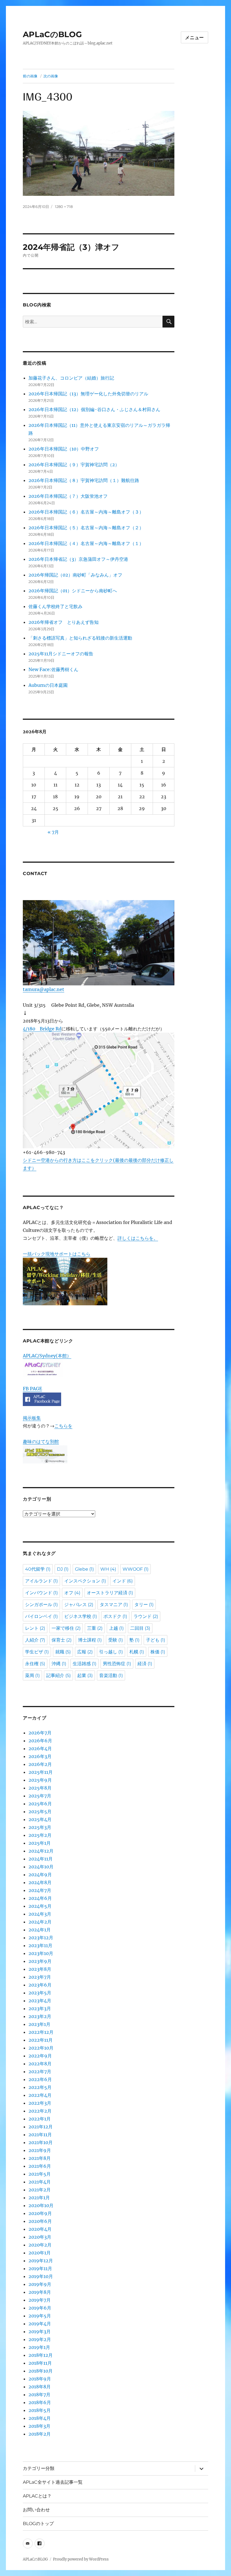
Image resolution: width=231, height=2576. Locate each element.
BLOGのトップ (38, 2524)
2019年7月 (40, 2300)
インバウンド (41, 1593)
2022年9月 (40, 2056)
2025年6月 (40, 1804)
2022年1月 (40, 2119)
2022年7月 (40, 2071)
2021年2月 (40, 2190)
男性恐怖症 (117, 1664)
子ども (156, 1640)
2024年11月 (41, 1859)
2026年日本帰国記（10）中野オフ (64, 449)
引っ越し (111, 1652)
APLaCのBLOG (52, 34)
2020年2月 (40, 2245)
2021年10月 (41, 2142)
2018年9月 (40, 2379)
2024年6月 (40, 1898)
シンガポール (41, 1605)
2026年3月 (40, 1756)
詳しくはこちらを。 (138, 1238)
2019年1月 (39, 2347)
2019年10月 (41, 2276)
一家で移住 (66, 1628)
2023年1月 (39, 2024)
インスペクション (85, 1581)
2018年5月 (40, 2410)
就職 (63, 1652)
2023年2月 (40, 2016)
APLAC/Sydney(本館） (47, 1356)
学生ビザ (37, 1652)
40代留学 (38, 1569)
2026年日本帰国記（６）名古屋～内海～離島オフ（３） (86, 512)
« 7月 (53, 832)
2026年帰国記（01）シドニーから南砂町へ (73, 591)
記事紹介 (58, 1675)
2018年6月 (40, 2402)
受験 (115, 1640)
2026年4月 (40, 1748)
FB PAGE (32, 1389)
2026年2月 (40, 1764)
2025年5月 (40, 1812)
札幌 (137, 1652)
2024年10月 (41, 1867)
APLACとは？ (37, 2496)
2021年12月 (41, 2127)
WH (108, 1569)
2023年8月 (40, 1969)
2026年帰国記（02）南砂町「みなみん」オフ (75, 575)
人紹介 (35, 1640)
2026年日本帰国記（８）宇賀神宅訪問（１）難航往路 (84, 480)
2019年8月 (40, 2292)
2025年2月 (40, 1835)
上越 (116, 1628)
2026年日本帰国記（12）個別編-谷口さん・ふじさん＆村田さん (94, 409)
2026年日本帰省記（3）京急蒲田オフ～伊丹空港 (78, 559)
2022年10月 (41, 2048)
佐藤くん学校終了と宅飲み (55, 606)
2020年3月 (40, 2237)
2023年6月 (40, 1985)
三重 (95, 1628)
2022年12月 (41, 2032)
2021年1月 (39, 2198)
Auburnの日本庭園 (50, 685)
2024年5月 (40, 1906)
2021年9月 (40, 2150)
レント (35, 1628)
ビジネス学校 (81, 1616)
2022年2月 (40, 2111)
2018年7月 (39, 2395)
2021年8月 (40, 2158)
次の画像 (51, 76)
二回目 (140, 1628)
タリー (144, 1605)
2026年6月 (40, 1741)
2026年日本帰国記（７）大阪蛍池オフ (68, 496)
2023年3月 (40, 2008)
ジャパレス (79, 1605)
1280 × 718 (64, 207)
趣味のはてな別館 (41, 1441)
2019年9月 (40, 2284)
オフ (72, 1593)
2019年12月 (41, 2261)
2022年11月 (41, 2040)
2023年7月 (40, 1977)
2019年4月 (40, 2324)
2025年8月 (40, 1788)
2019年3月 (40, 2331)
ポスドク (115, 1616)
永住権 (35, 1664)
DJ (63, 1569)
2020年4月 (40, 2229)
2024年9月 (40, 1875)
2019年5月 (40, 2316)
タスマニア (114, 1605)
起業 (85, 1675)
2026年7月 (40, 1733)
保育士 (62, 1640)
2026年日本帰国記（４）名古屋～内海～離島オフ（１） (86, 543)
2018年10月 (41, 2371)
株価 (158, 1652)
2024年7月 (40, 1890)
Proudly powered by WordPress (81, 2559)
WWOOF (136, 1569)
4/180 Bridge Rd (42, 1029)
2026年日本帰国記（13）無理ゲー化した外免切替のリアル (88, 394)
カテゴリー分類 (39, 2468)
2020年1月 (40, 2253)
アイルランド (41, 1581)
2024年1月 (40, 1930)
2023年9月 (40, 1961)
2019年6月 (40, 2308)
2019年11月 (40, 2268)
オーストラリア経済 (110, 1593)
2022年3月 (40, 2103)
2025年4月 (40, 1819)
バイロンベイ (41, 1616)
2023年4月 (40, 2001)
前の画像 (30, 76)
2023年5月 (40, 1993)
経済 (145, 1664)
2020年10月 (41, 2205)
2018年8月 (40, 2387)
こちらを (63, 1426)
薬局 (32, 1675)
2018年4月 (40, 2418)
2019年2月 (40, 2339)
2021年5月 (40, 2174)
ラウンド (146, 1616)
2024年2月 (40, 1922)
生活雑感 (85, 1664)
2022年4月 (40, 2095)
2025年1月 (40, 1843)
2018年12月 (41, 2355)
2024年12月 (41, 1851)
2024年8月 (40, 1882)
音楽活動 (111, 1675)
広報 (85, 1652)
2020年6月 (40, 2221)
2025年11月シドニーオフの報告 (61, 654)
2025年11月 (41, 1772)
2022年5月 (40, 2087)
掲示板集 (32, 1418)
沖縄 (59, 1664)
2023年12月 (41, 1938)
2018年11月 (40, 2363)
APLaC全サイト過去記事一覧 (53, 2482)
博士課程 (90, 1640)
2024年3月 (40, 1914)
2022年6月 (40, 2079)
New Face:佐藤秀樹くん (53, 669)
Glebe (84, 1569)
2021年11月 (40, 2135)
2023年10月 (41, 1953)
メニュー (195, 38)
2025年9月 (40, 1780)
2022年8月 (40, 2064)
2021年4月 (40, 2182)
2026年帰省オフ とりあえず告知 (66, 622)
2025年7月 (40, 1796)
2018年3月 (39, 2426)
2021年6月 (40, 2166)
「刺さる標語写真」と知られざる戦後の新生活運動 (80, 638)
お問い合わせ (36, 2510)
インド (123, 1581)
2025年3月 (40, 1827)
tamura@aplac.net (44, 989)
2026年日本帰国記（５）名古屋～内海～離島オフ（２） (86, 528)
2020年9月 (40, 2213)
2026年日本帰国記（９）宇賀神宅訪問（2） (74, 465)
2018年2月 (40, 2434)
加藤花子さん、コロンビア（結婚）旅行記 (71, 378)
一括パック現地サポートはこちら (57, 1254)
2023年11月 (40, 1945)
